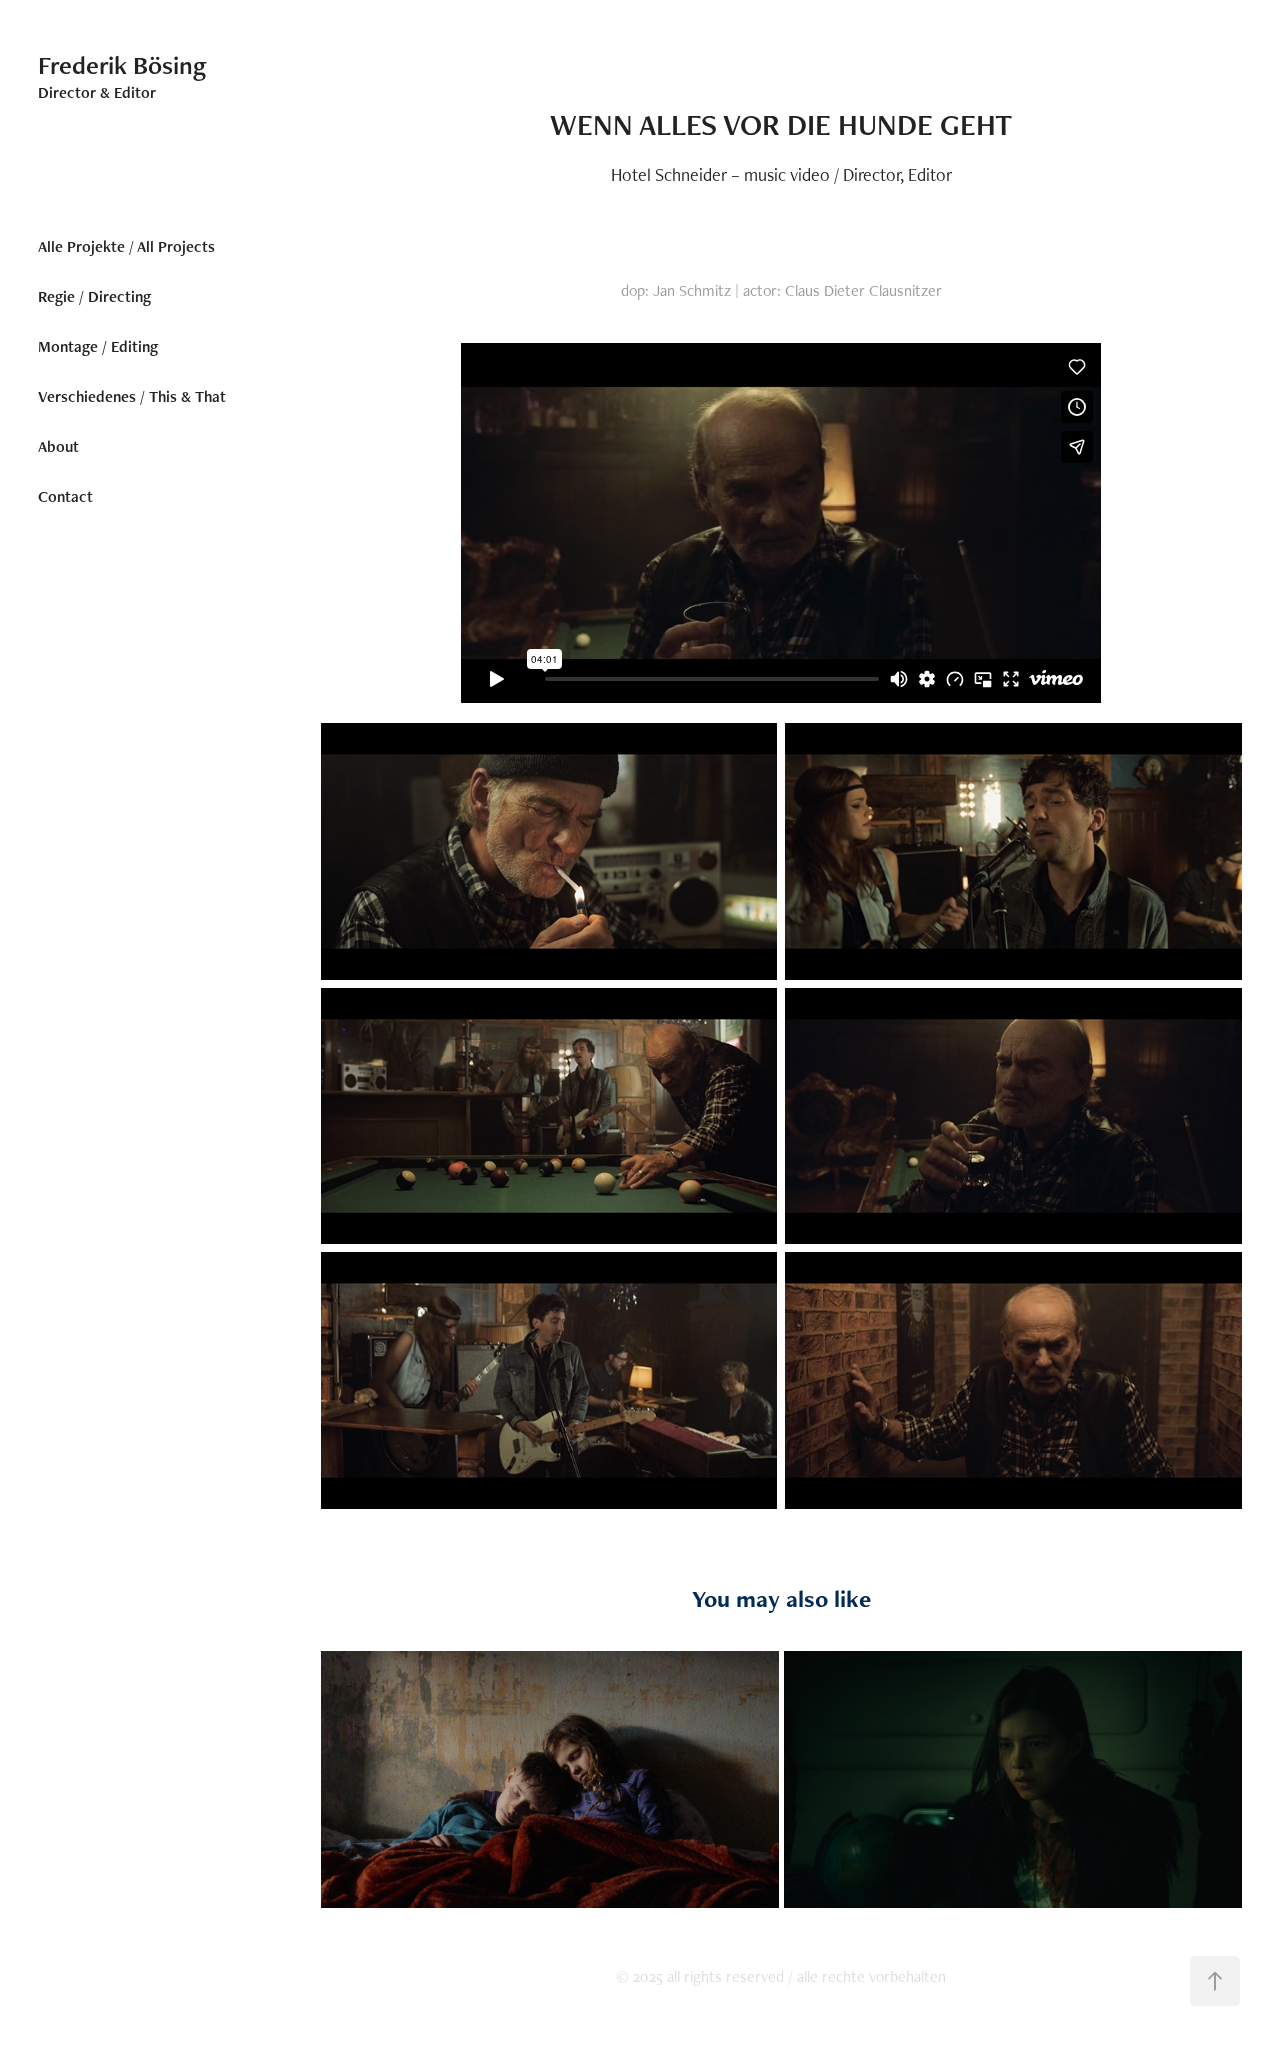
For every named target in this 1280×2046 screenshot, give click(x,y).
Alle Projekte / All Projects (126, 246)
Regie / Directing (94, 296)
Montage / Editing (98, 346)
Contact (65, 496)
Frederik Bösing (122, 65)
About (58, 446)
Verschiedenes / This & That (132, 396)
